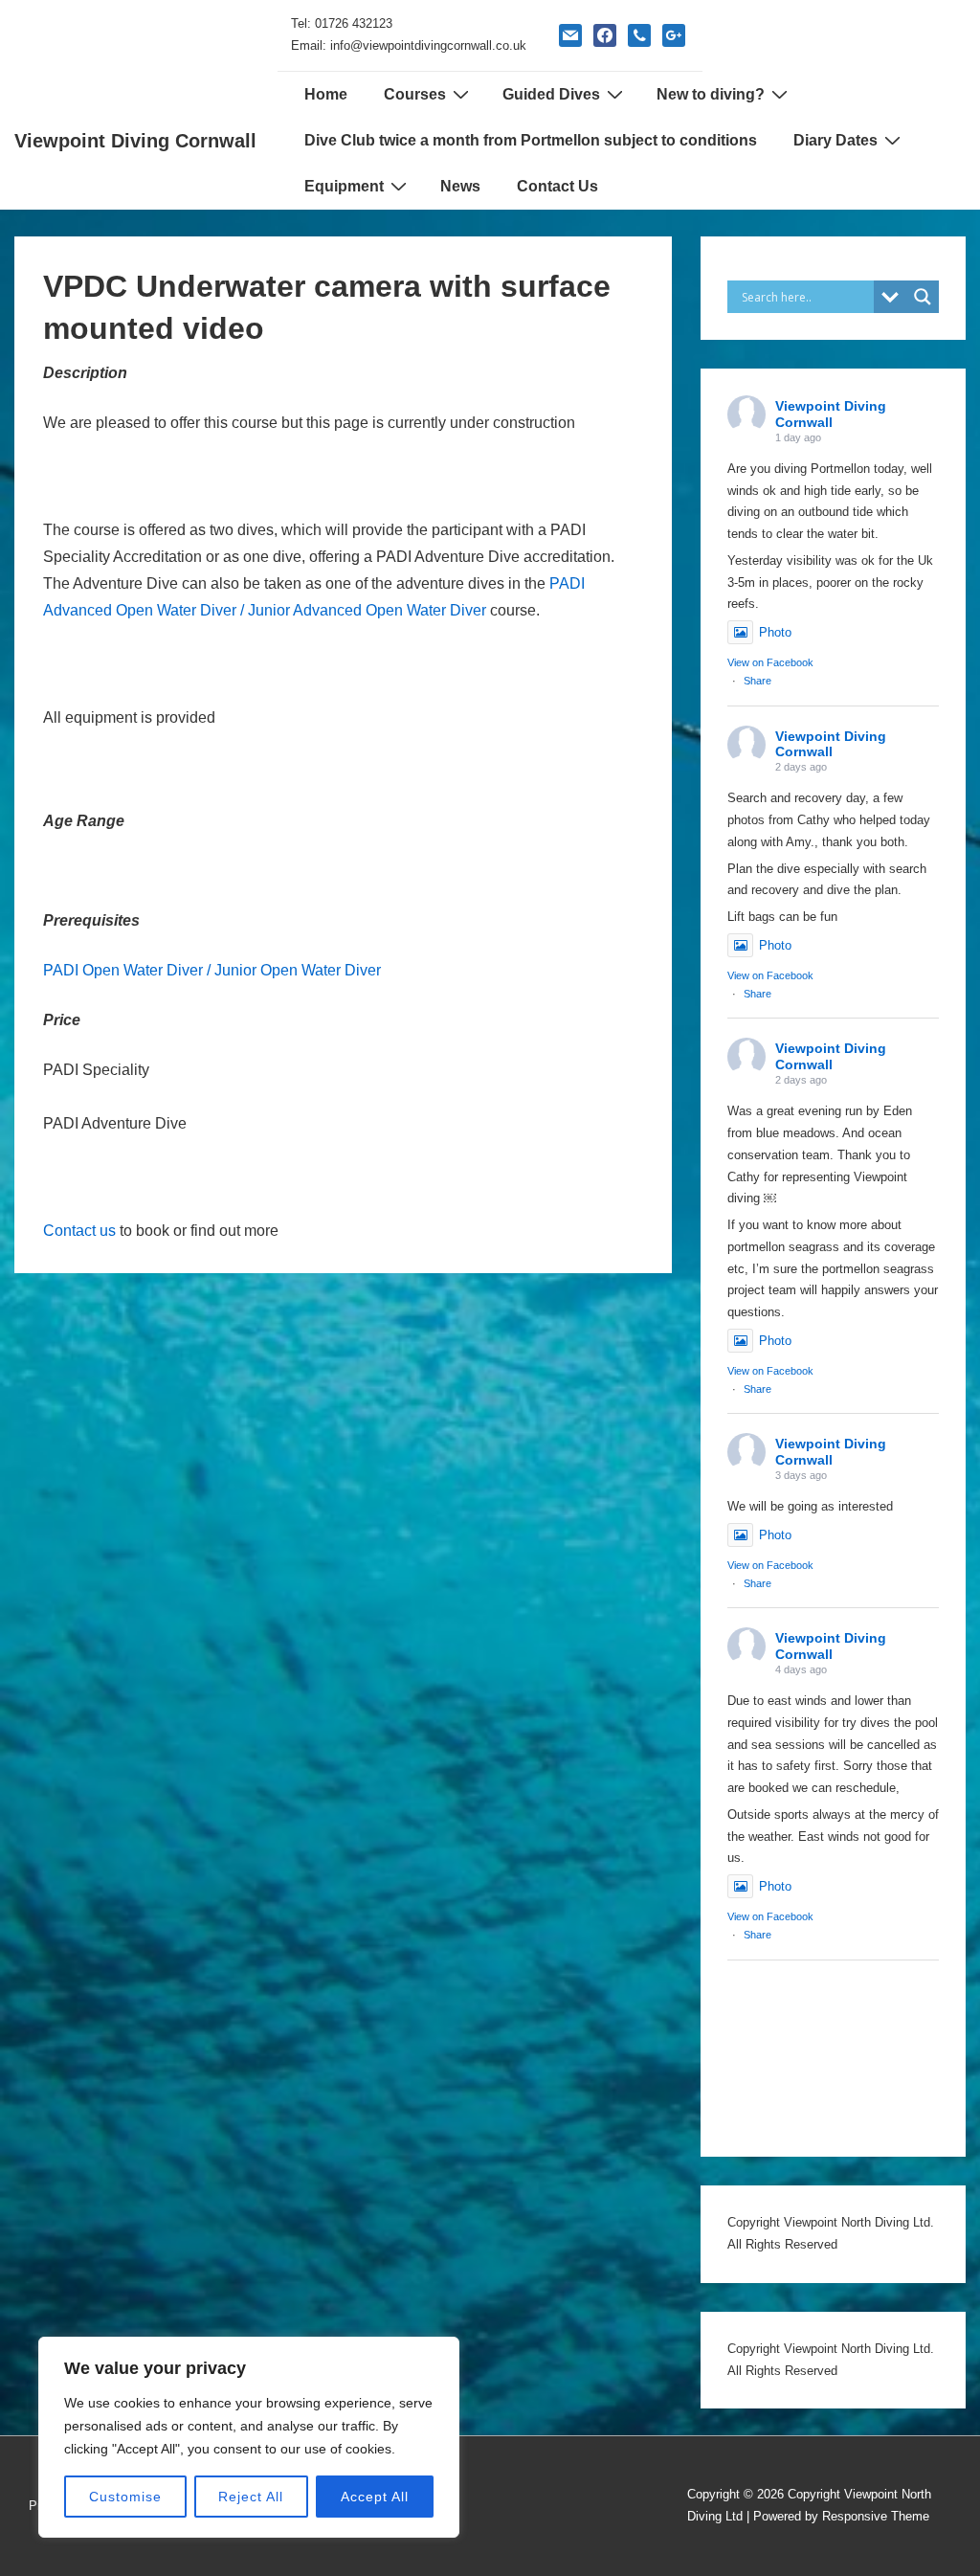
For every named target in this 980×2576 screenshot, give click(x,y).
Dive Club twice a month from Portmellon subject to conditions (531, 140)
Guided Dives (551, 94)
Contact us (81, 1231)
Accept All (375, 2497)
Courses (415, 94)
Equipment (344, 186)
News (460, 186)
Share (757, 681)
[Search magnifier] (923, 297)
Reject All (251, 2497)
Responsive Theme (876, 2516)
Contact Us (557, 186)
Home (326, 94)
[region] (249, 2437)
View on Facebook (770, 662)
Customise (125, 2497)
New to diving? (711, 94)
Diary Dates (835, 140)
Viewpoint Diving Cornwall (135, 141)
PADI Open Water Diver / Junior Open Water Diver (212, 970)
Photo (775, 632)
